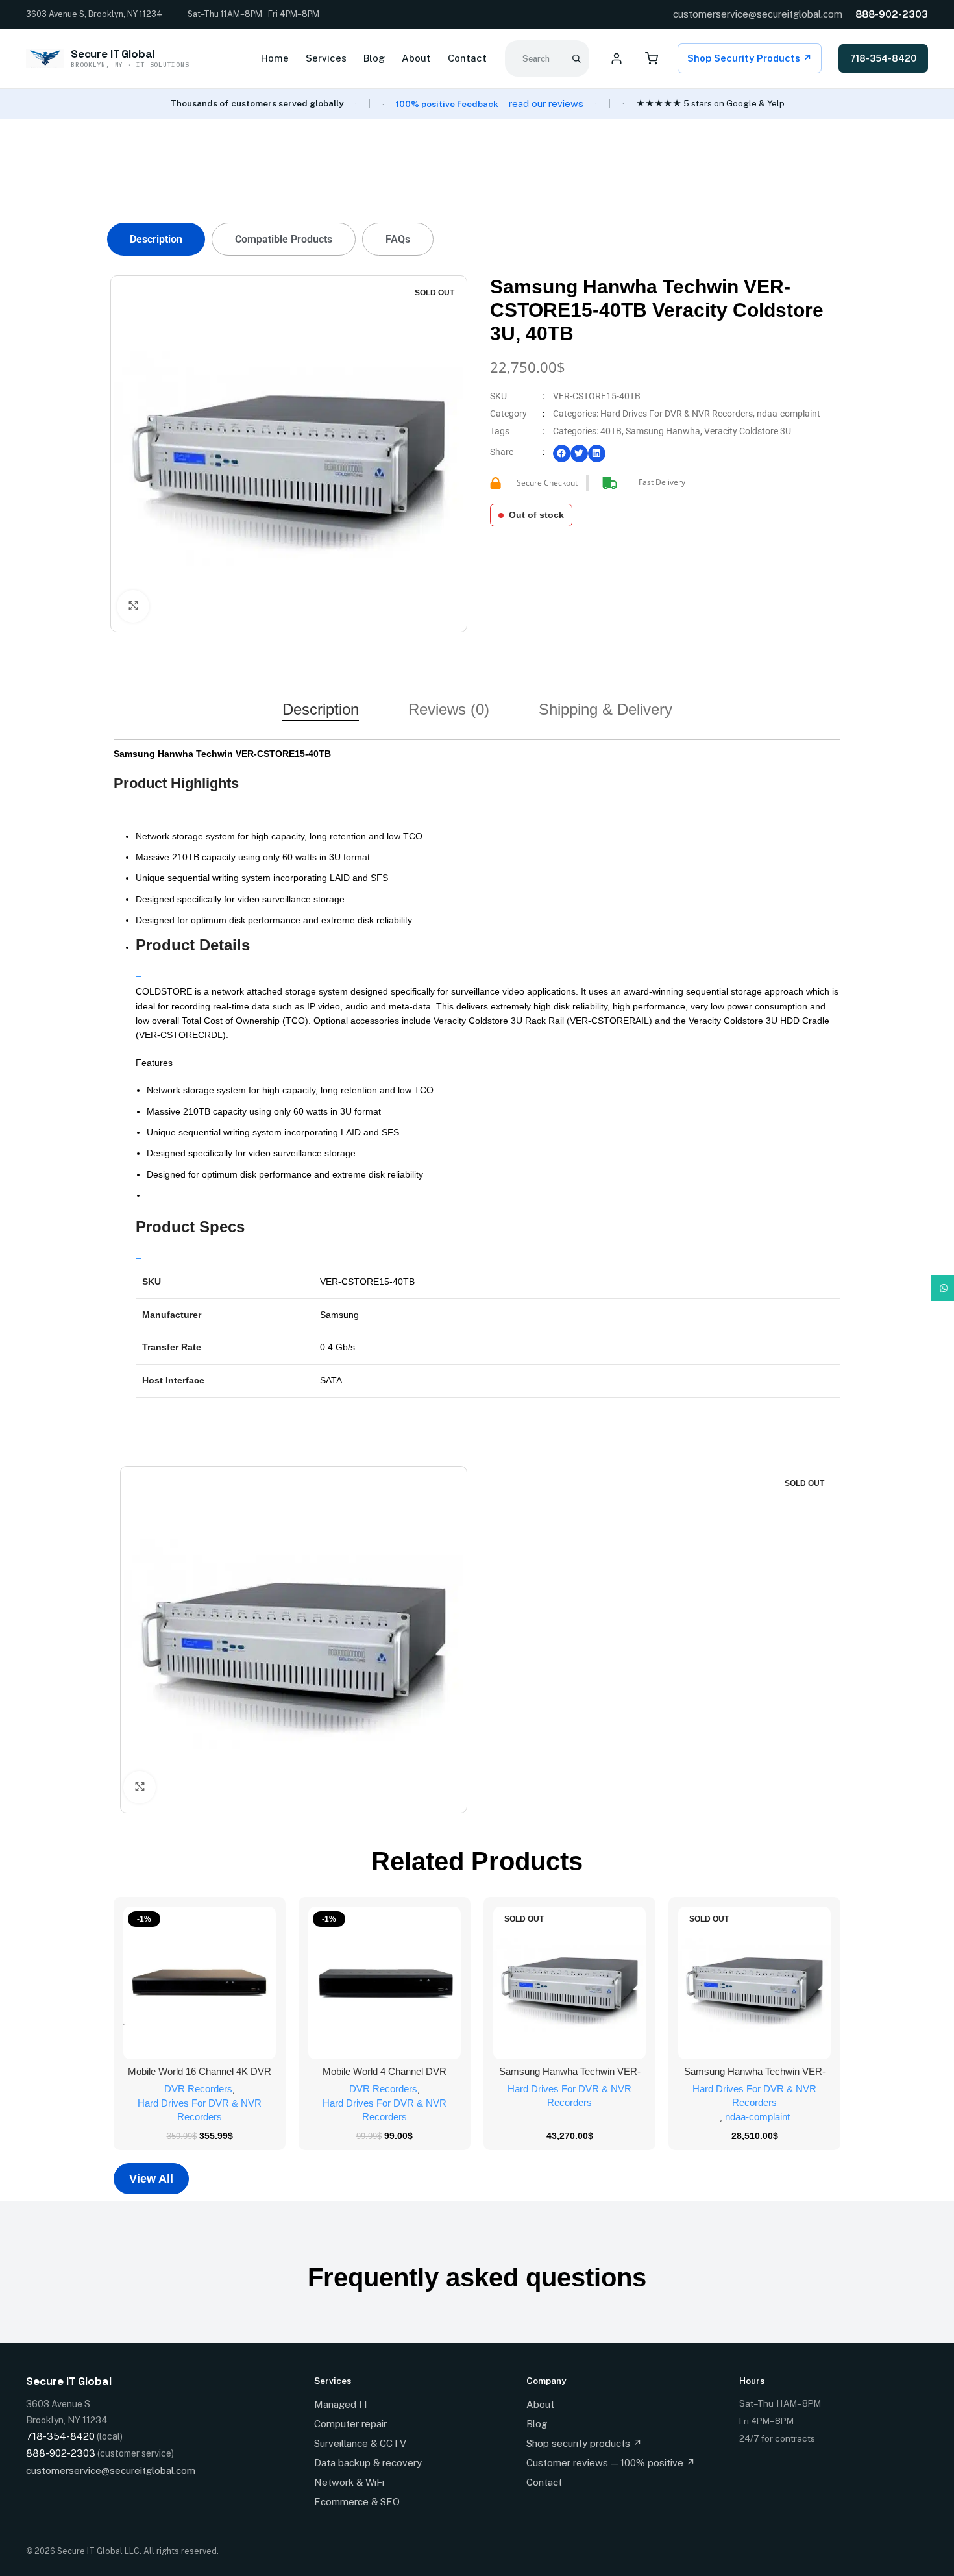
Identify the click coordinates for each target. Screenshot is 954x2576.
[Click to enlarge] (133, 606)
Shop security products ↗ (584, 2443)
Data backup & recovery (368, 2463)
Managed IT (341, 2404)
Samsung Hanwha (663, 431)
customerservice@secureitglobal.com (758, 14)
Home (275, 58)
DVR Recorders (198, 2089)
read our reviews (546, 104)
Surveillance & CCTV (360, 2443)
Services (326, 58)
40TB (611, 431)
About (416, 58)
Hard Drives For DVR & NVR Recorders (677, 414)
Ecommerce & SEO (357, 2502)
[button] (562, 453)
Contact (467, 58)
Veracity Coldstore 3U (748, 431)
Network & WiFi (349, 2482)
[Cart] (652, 58)
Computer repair (350, 2424)
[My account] (617, 58)
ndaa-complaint (789, 414)
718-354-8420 (883, 58)
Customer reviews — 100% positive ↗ (611, 2463)
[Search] (576, 58)
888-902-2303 (892, 14)
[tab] (156, 239)
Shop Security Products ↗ (750, 58)
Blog (374, 58)
